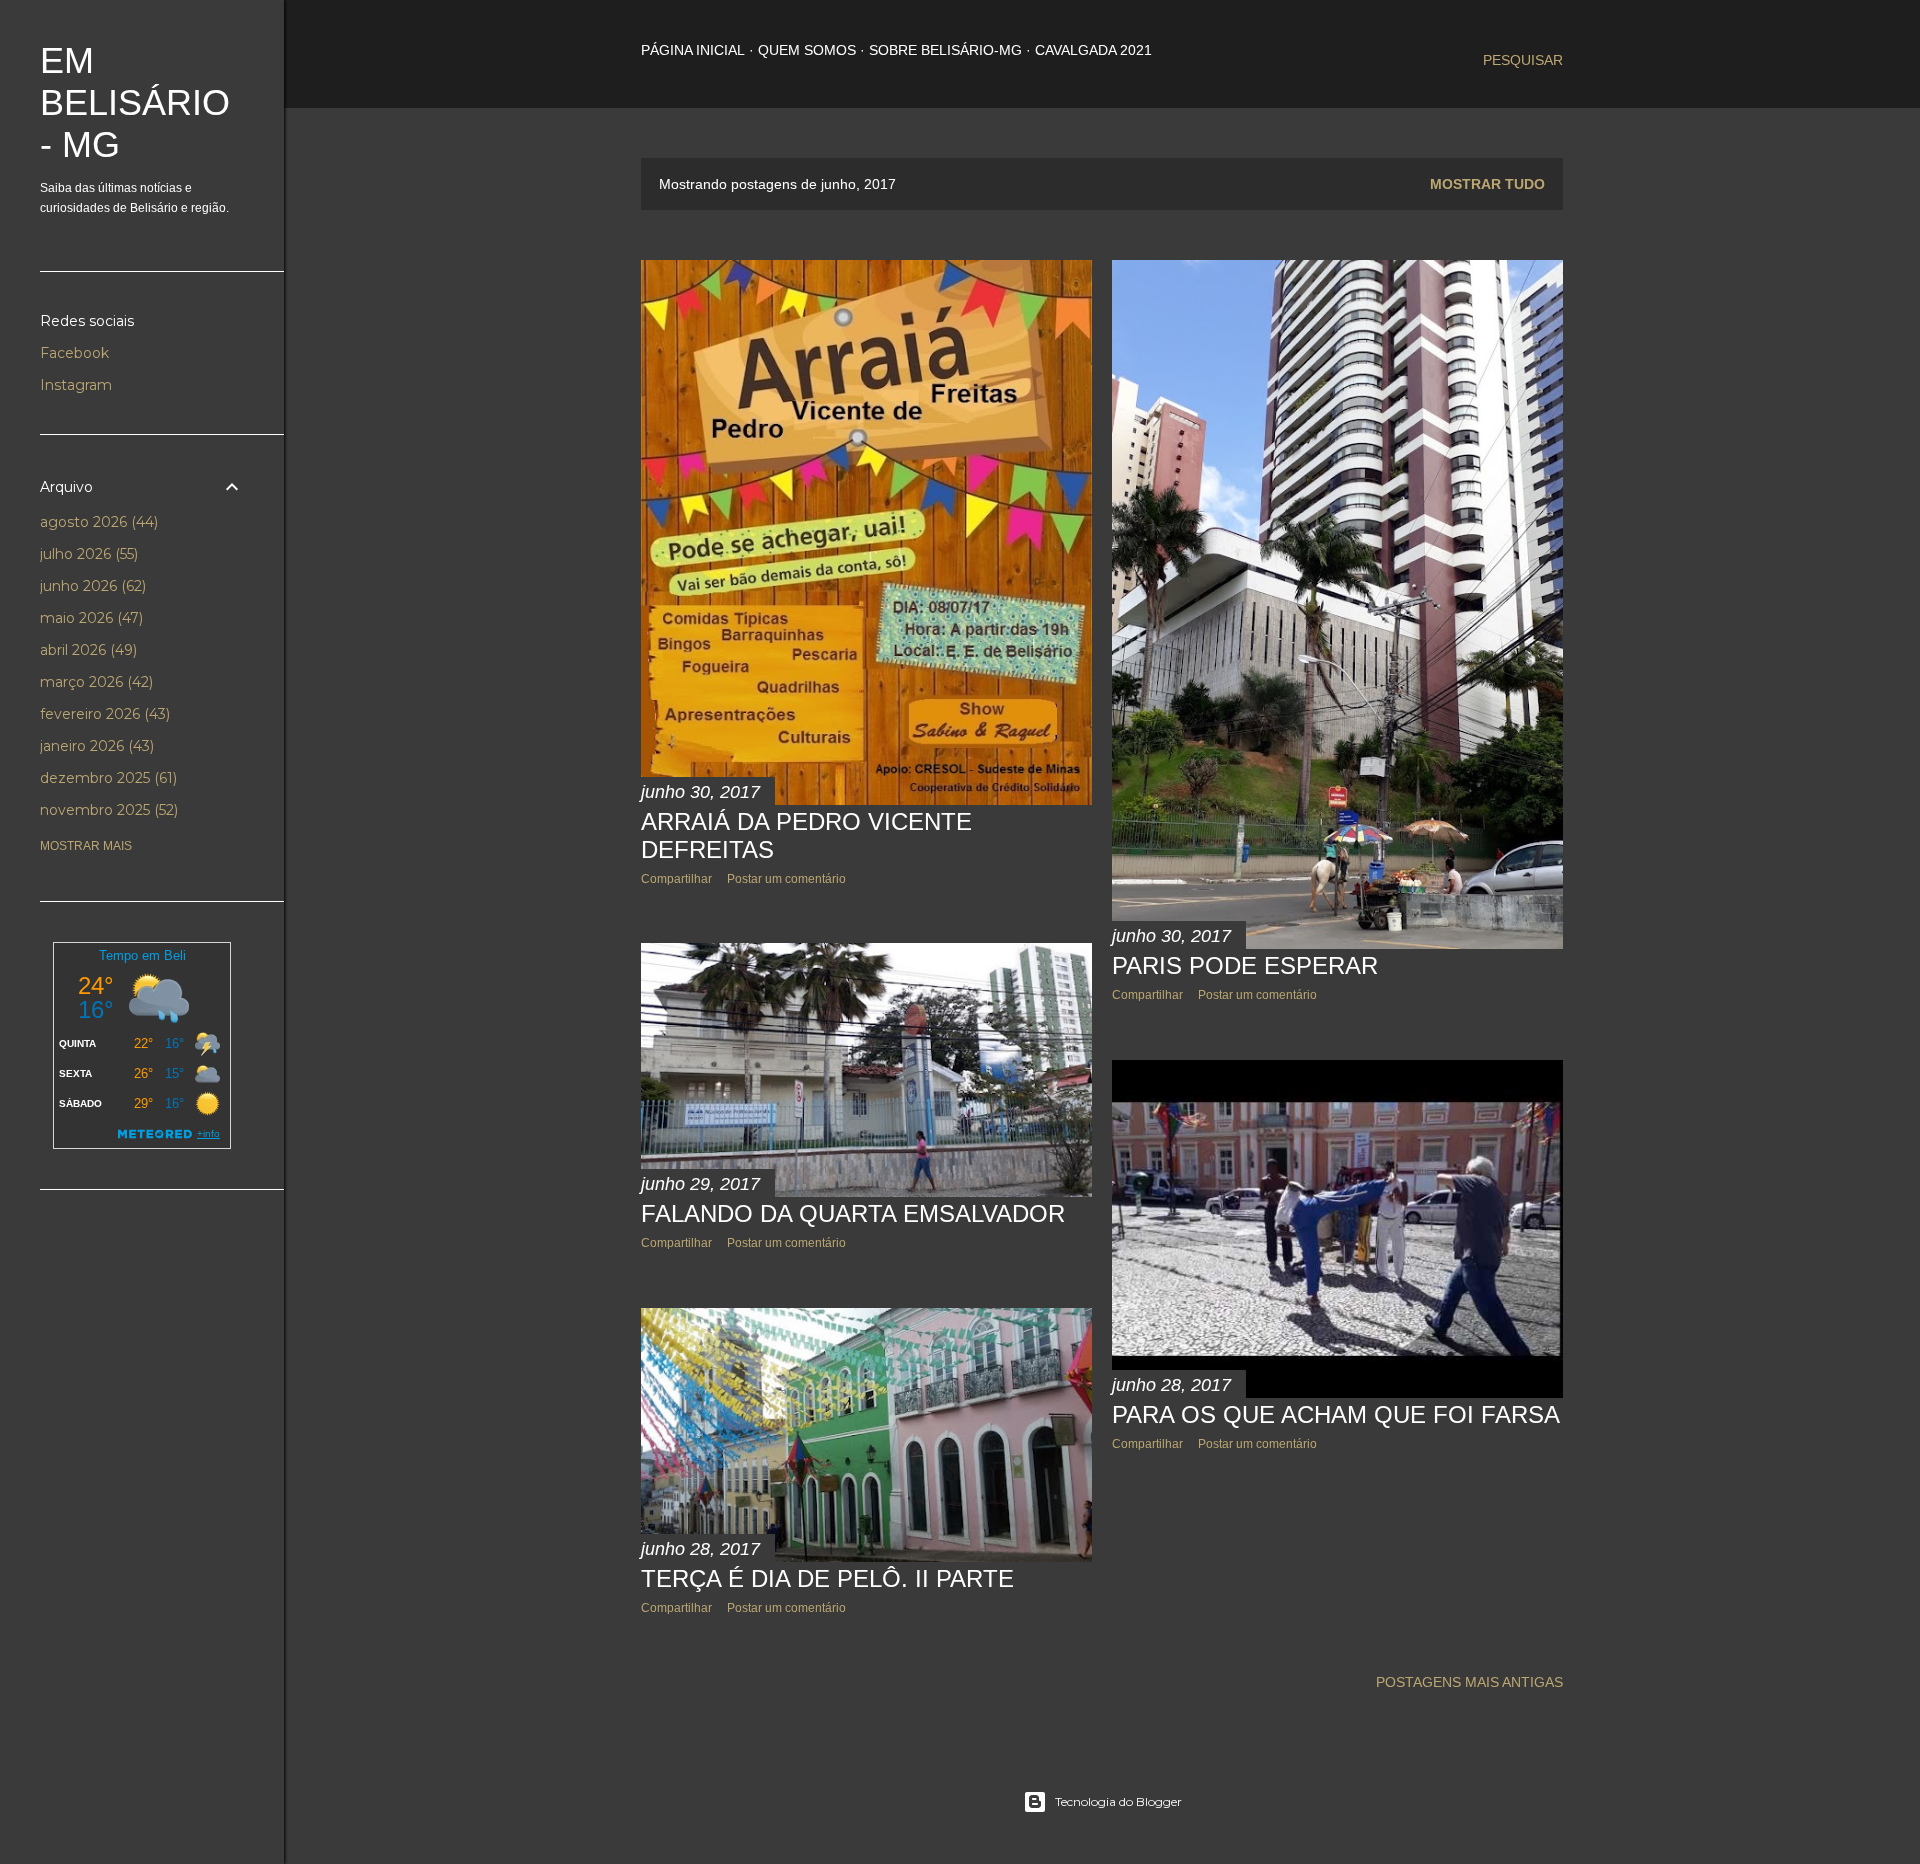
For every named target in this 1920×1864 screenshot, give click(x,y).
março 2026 (94, 682)
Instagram (76, 385)
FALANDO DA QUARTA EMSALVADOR (853, 1213)
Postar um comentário (786, 879)
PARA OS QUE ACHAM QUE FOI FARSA (1336, 1414)
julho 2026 (87, 554)
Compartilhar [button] (676, 879)
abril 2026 (86, 650)
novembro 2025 (107, 810)
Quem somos (807, 50)
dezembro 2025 (106, 778)
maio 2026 (89, 618)
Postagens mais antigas (1469, 1682)
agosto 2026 (97, 522)
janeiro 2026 (95, 746)
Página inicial (693, 50)
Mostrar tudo (1487, 184)
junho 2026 (91, 586)
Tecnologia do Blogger (1118, 1801)
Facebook (74, 353)
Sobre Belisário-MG (945, 50)
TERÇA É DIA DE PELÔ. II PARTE (827, 1578)
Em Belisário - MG (135, 102)
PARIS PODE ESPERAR (1245, 965)
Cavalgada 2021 (1093, 50)
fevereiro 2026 (103, 714)
